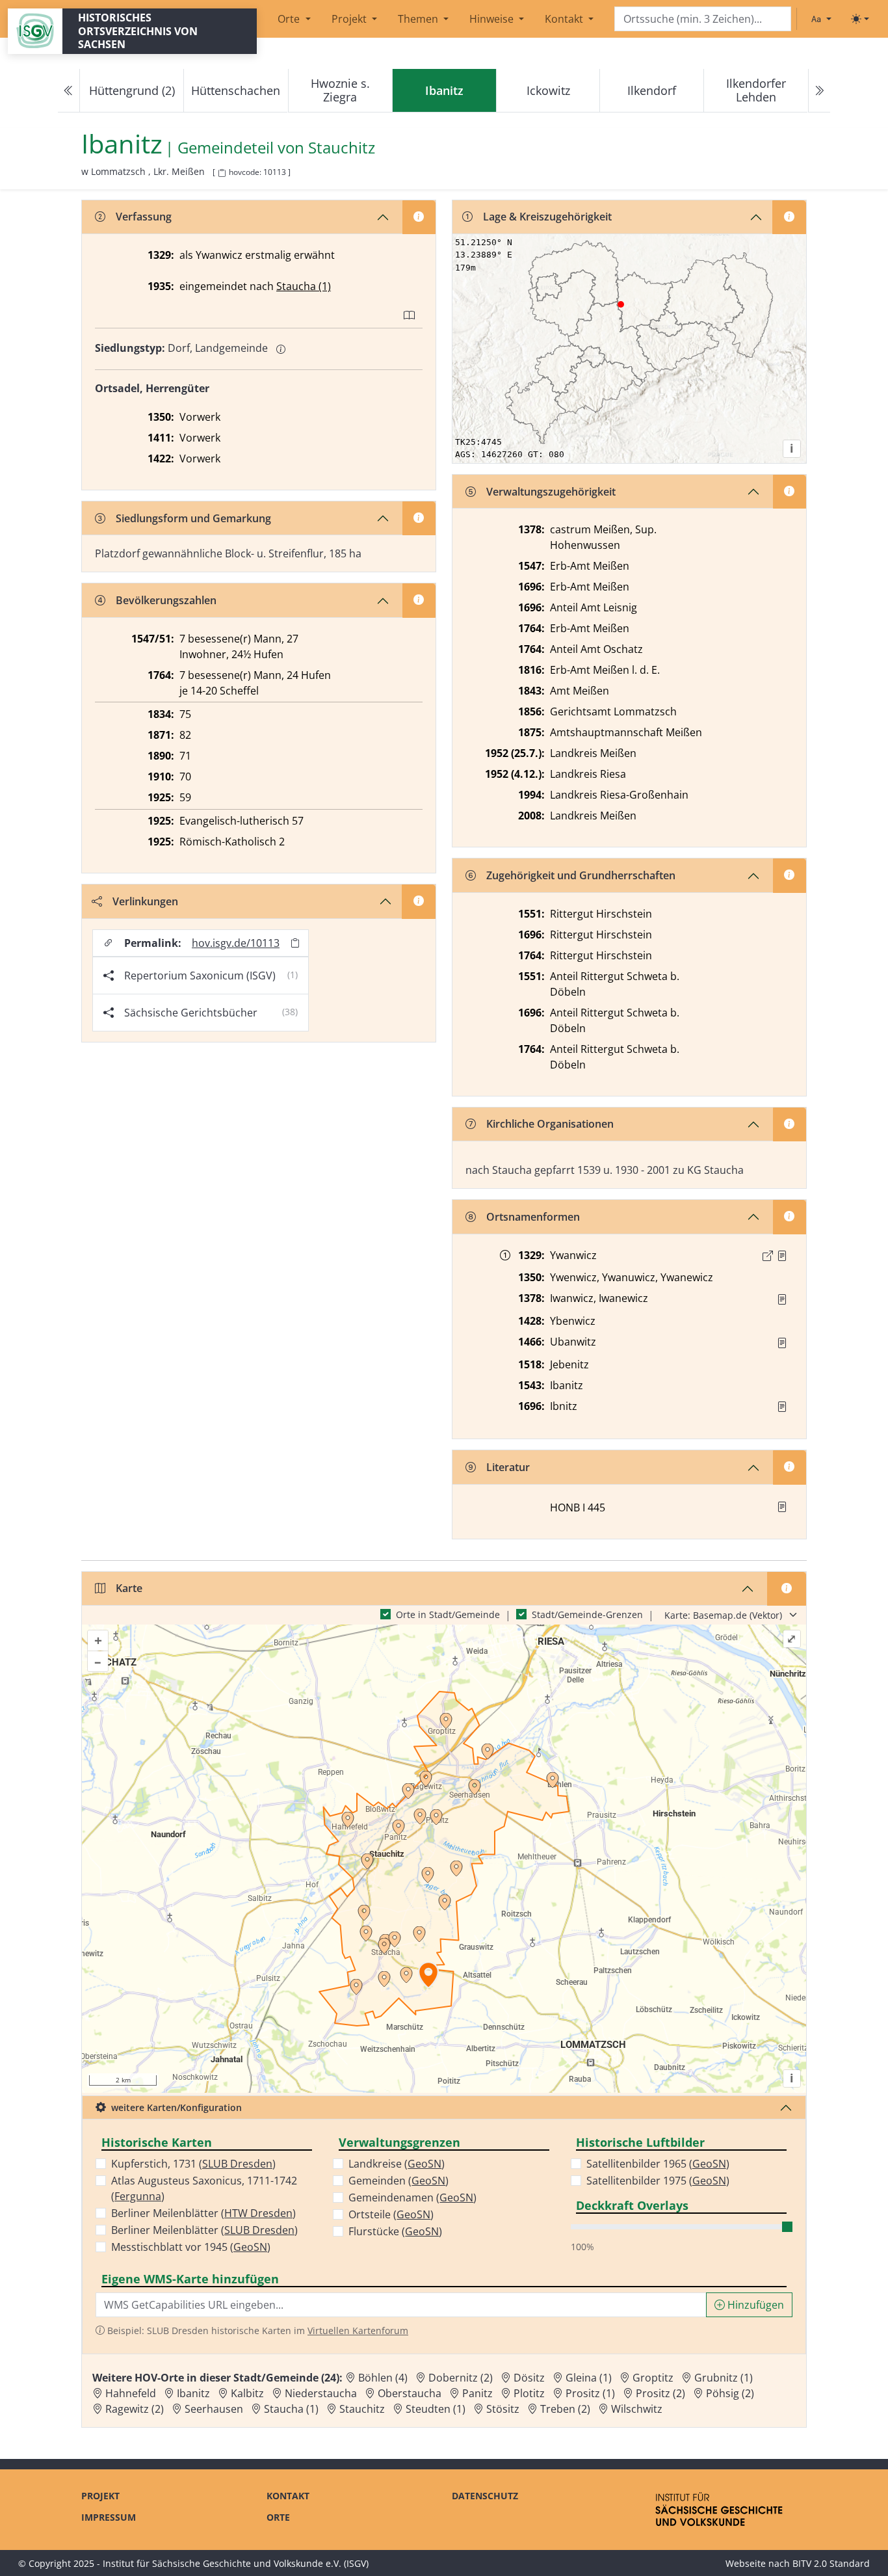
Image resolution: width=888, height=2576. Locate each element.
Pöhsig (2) (730, 2393)
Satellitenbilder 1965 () (658, 2164)
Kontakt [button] (565, 19)
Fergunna (138, 2196)
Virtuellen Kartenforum (358, 2330)
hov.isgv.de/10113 (236, 943)
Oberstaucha (410, 2393)
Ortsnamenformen (533, 1217)
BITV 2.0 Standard (831, 2563)
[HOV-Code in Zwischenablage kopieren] (222, 173)
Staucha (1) (304, 286)
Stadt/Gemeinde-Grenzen (587, 1614)
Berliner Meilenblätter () (203, 2213)
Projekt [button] (350, 19)
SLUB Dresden (237, 2164)
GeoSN (250, 2247)
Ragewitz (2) (135, 2409)
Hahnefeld (131, 2393)
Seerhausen (214, 2409)
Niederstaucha (321, 2393)
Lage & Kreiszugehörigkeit (547, 217)
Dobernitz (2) (461, 2378)
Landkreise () (397, 2164)
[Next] (819, 91)
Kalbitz (247, 2393)
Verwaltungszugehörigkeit (551, 492)
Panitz (477, 2393)
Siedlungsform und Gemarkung (193, 518)
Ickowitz (548, 90)
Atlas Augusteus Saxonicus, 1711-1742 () (204, 2188)
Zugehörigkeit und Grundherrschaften (581, 875)
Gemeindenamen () (412, 2198)
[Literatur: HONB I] (782, 1507)
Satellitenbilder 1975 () (658, 2181)
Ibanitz (193, 2393)
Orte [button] (290, 19)
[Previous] (69, 91)
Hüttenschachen (236, 90)
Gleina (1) (589, 2378)
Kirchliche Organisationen (550, 1124)
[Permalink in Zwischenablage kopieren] (295, 943)
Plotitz (529, 2393)
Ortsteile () (391, 2214)
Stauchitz (342, 148)
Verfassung (144, 217)
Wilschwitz (637, 2409)
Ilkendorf (652, 90)
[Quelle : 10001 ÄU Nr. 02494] (782, 1256)
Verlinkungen (145, 901)
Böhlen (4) (383, 2378)
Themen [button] (419, 19)
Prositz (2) (660, 2393)
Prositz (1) (590, 2393)
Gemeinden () (398, 2181)
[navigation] (444, 91)
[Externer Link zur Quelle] (768, 1256)
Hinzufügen (754, 2305)
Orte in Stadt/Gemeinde (448, 1614)
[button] (782, 1256)
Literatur (508, 1467)
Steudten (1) (436, 2409)
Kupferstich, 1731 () (193, 2164)
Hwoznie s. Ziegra (340, 90)
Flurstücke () (395, 2231)
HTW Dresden (258, 2213)
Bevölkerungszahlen (166, 600)
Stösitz (503, 2409)
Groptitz (653, 2378)
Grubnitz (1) (724, 2378)
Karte (129, 1588)
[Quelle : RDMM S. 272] (782, 1299)
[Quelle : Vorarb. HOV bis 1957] (782, 1343)
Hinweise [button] (493, 19)
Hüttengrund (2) (132, 90)
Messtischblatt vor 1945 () (191, 2247)
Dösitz (529, 2378)
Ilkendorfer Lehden (756, 90)
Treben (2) (565, 2409)
